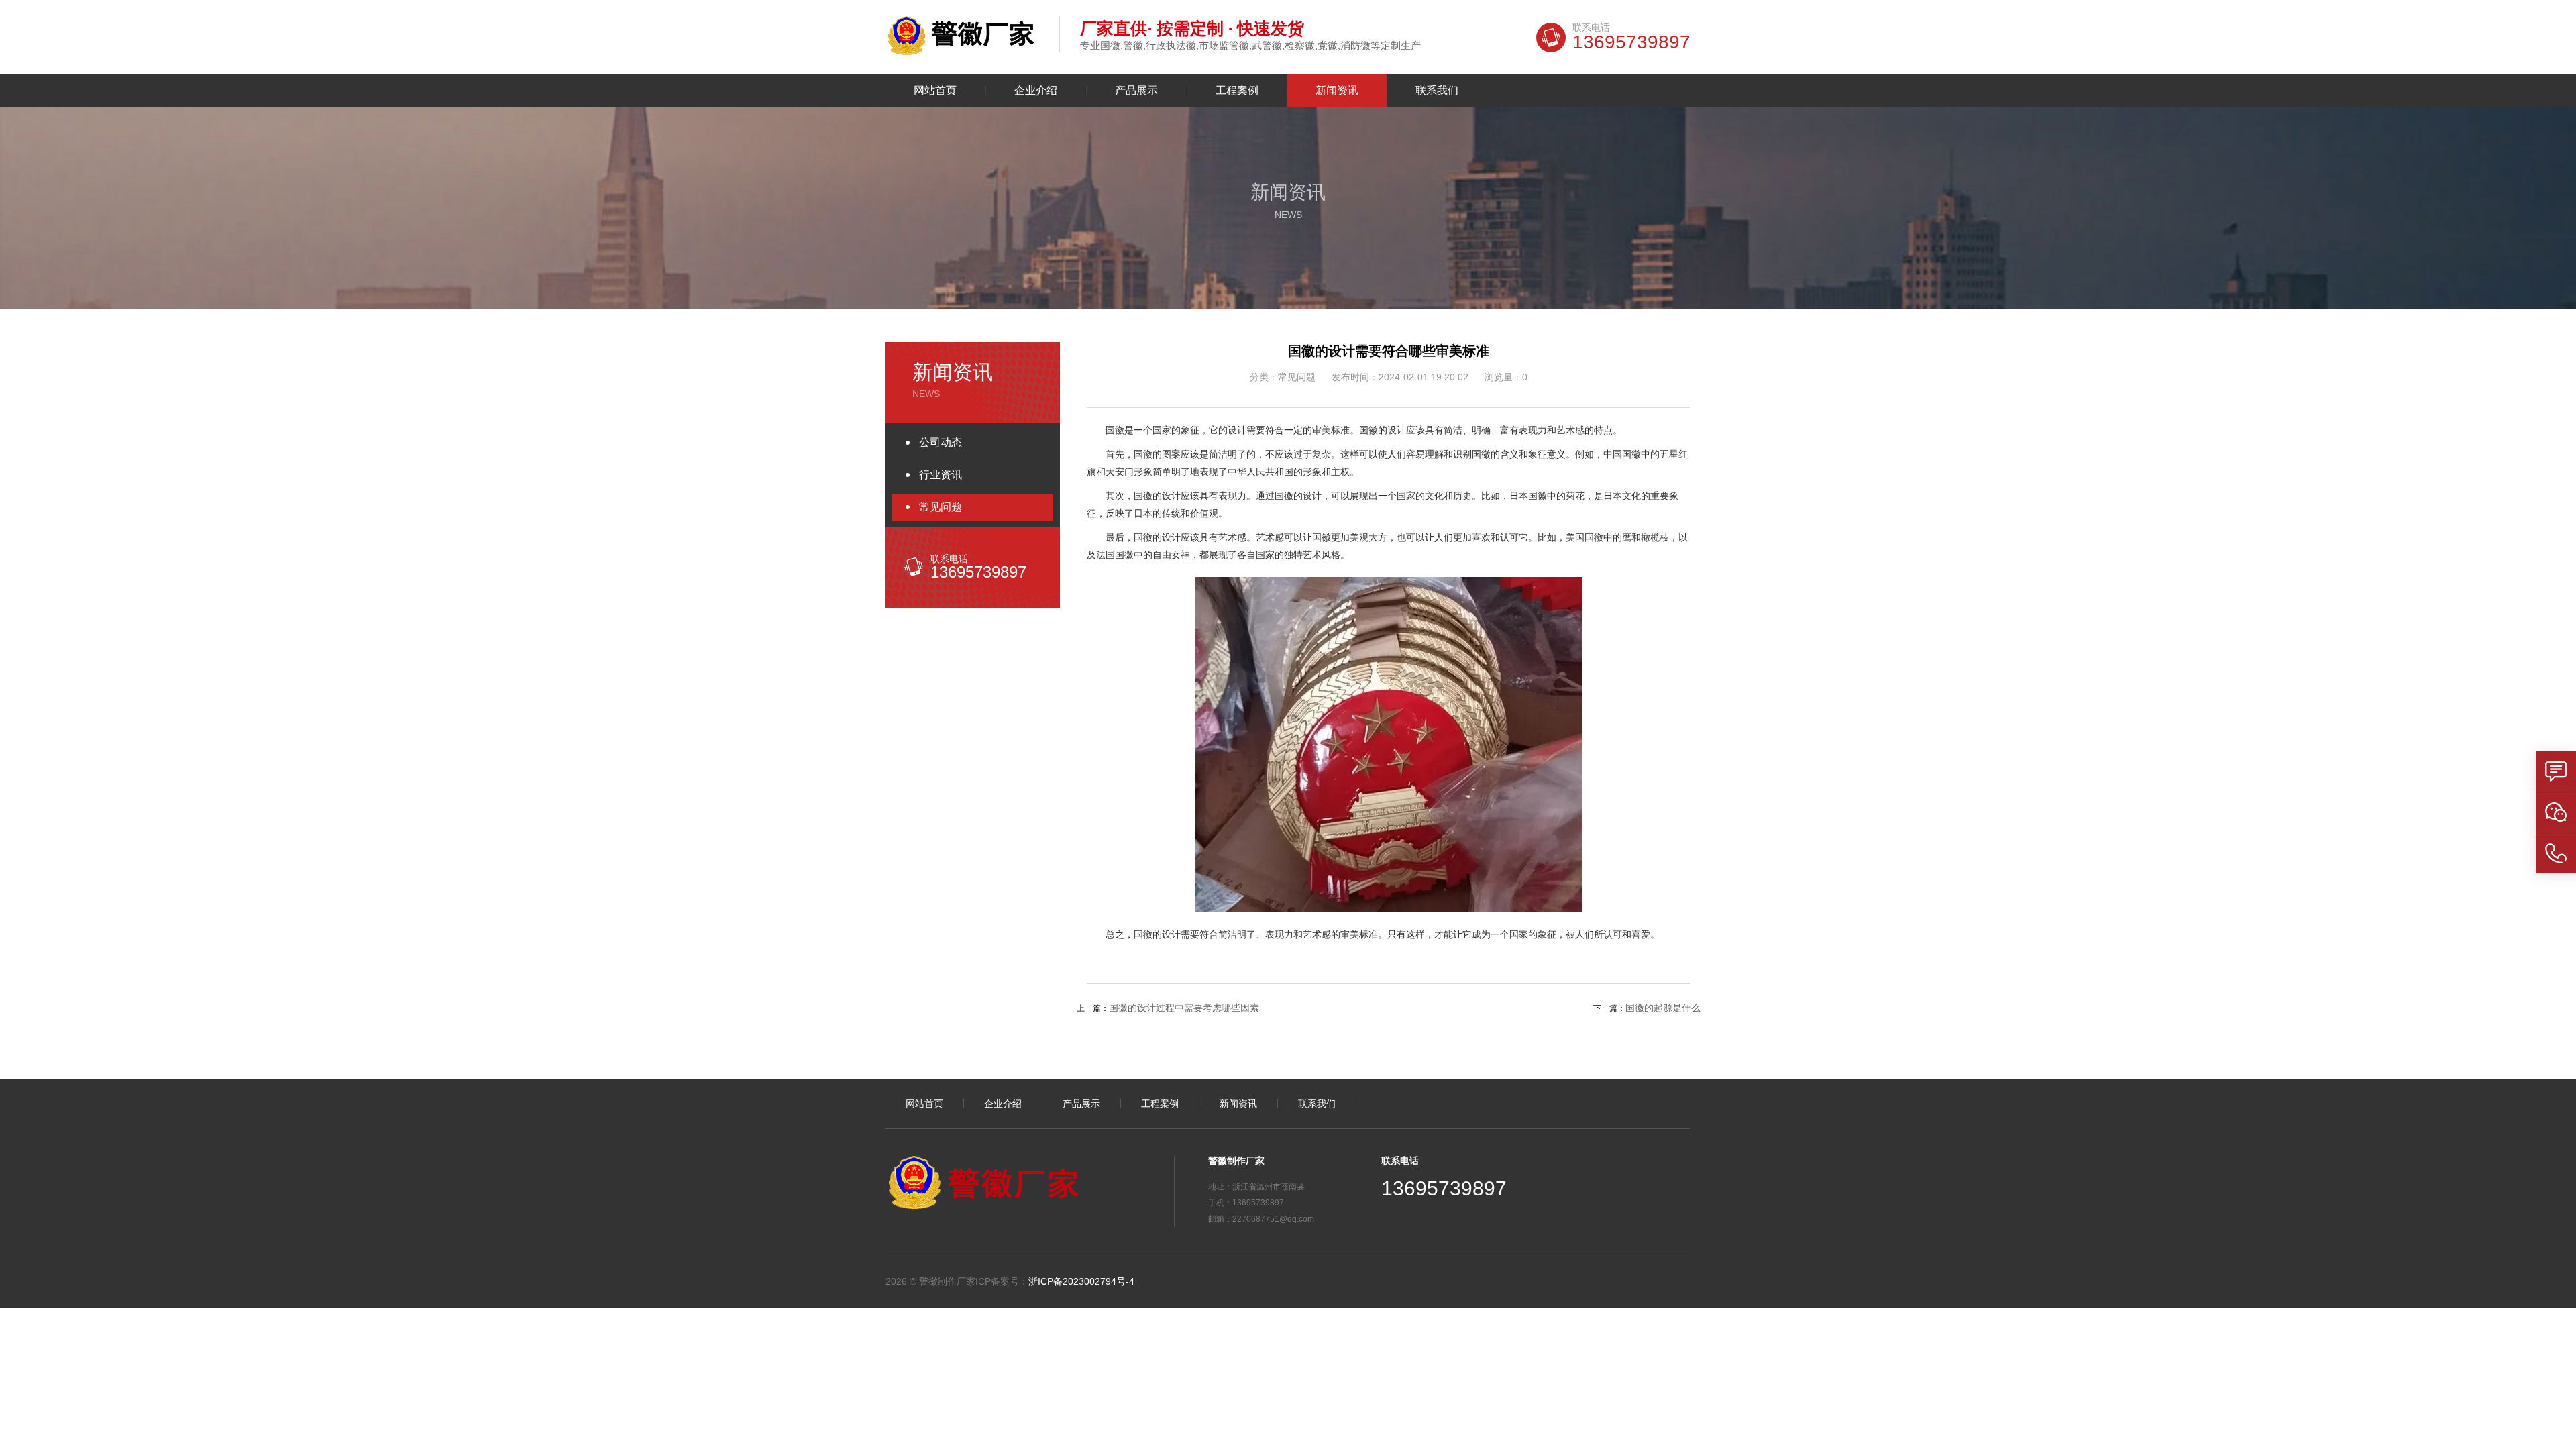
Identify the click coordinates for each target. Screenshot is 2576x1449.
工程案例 (1237, 91)
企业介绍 (1036, 91)
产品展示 (1136, 91)
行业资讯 (941, 475)
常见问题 (941, 507)
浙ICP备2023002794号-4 (1081, 1281)
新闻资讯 (1337, 91)
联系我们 (1437, 91)
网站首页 (935, 91)
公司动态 (941, 442)
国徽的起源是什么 (1663, 1008)
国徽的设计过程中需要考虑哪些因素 (1184, 1008)
